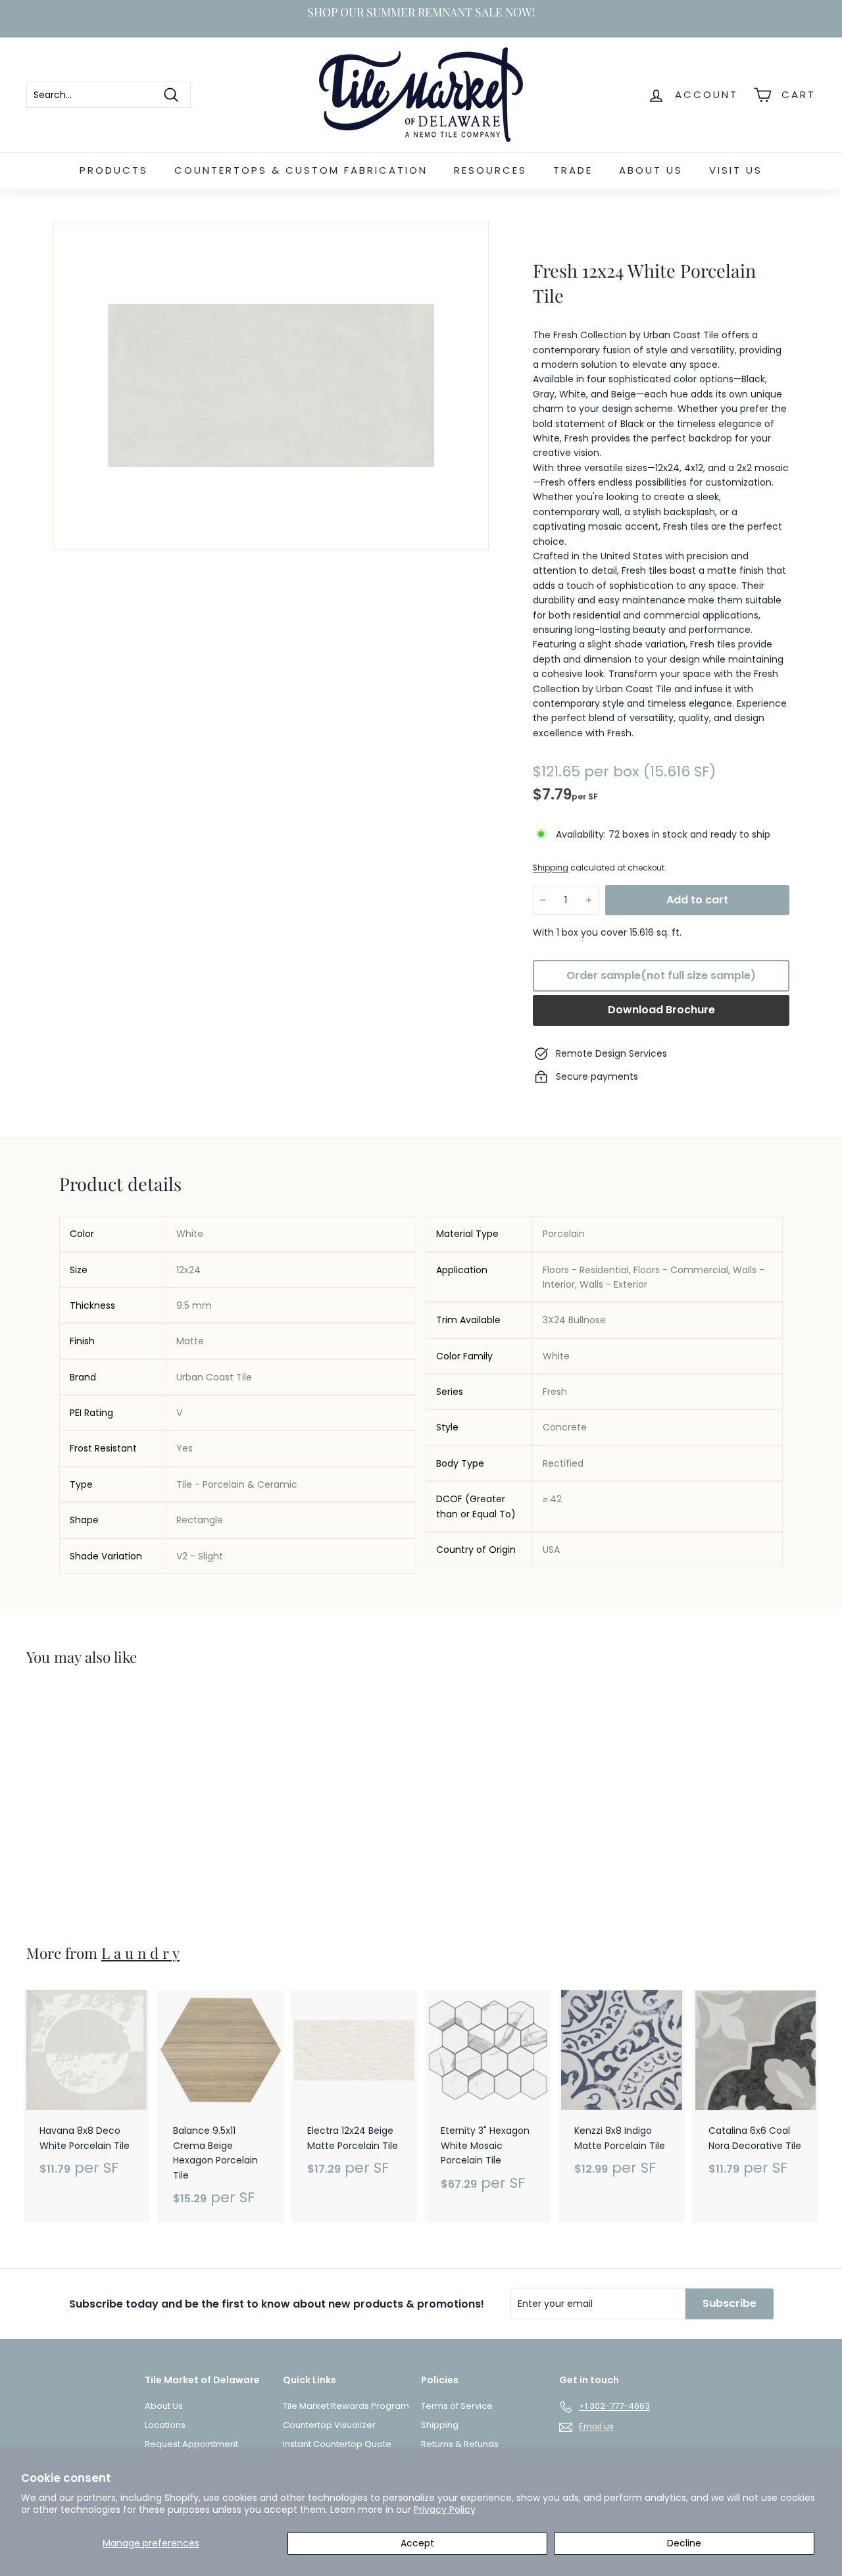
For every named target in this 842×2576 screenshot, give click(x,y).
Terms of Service (457, 2406)
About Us (651, 170)
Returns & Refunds (460, 2444)
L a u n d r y (140, 1953)
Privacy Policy (445, 2510)
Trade (573, 170)
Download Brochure (661, 1010)
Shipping (551, 868)
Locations (165, 2425)
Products (114, 170)
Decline (684, 2543)
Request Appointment (191, 2444)
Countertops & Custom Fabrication (301, 170)
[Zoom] (271, 386)
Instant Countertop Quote (337, 2444)
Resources (490, 170)
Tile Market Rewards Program (346, 2406)
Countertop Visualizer (329, 2425)
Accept (417, 2543)
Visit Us (736, 170)
